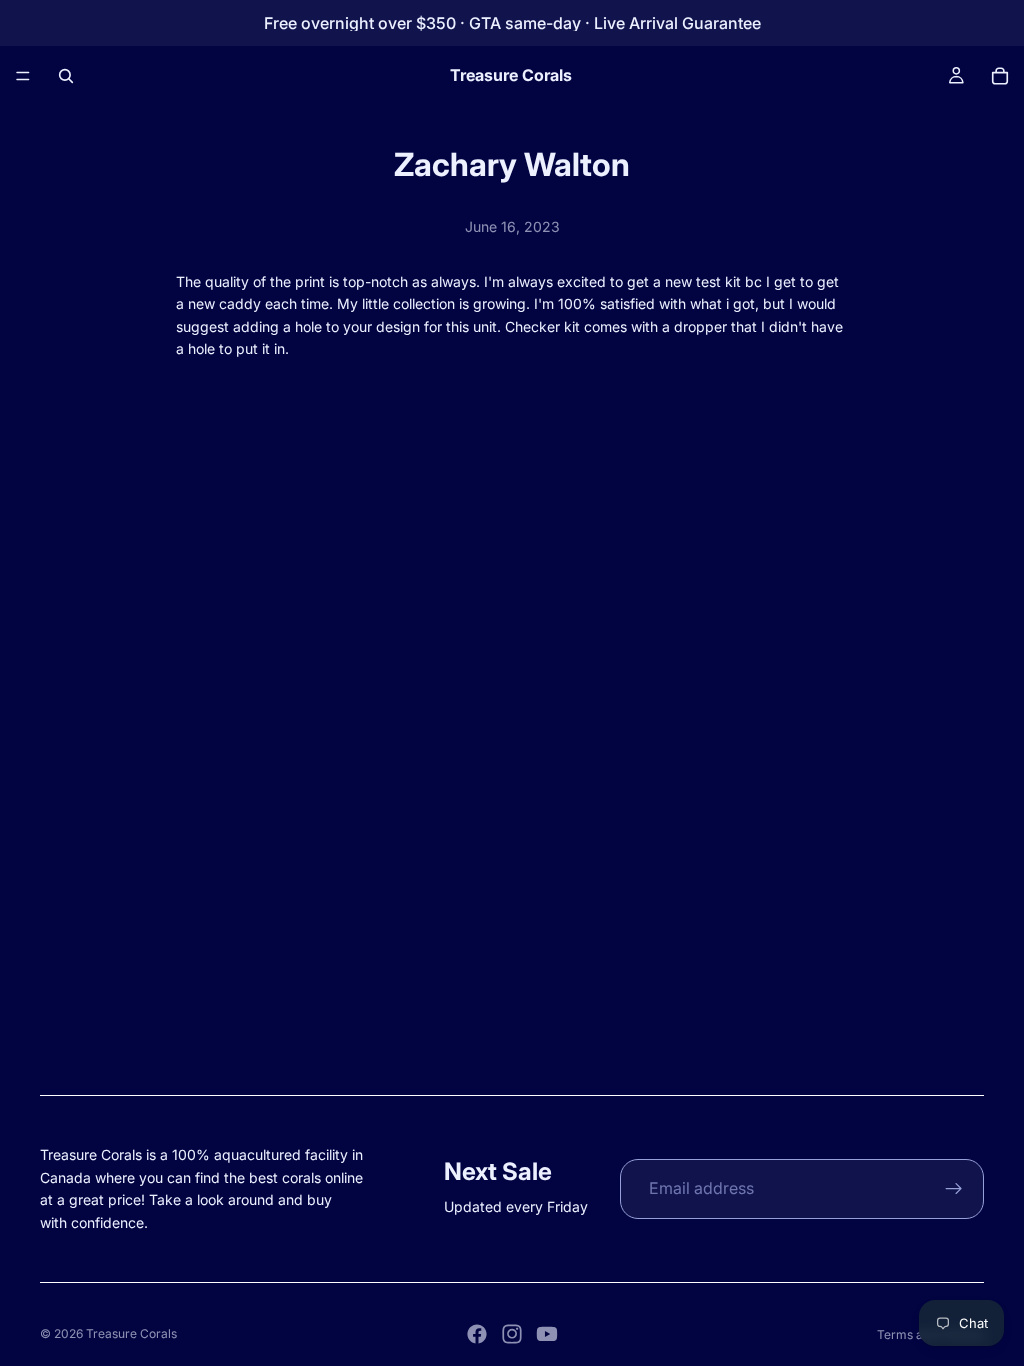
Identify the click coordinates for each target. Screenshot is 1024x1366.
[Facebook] (477, 1334)
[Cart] (1000, 76)
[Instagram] (512, 1334)
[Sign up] (954, 1189)
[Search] (66, 76)
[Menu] (23, 76)
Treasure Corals (131, 1333)
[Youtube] (547, 1334)
